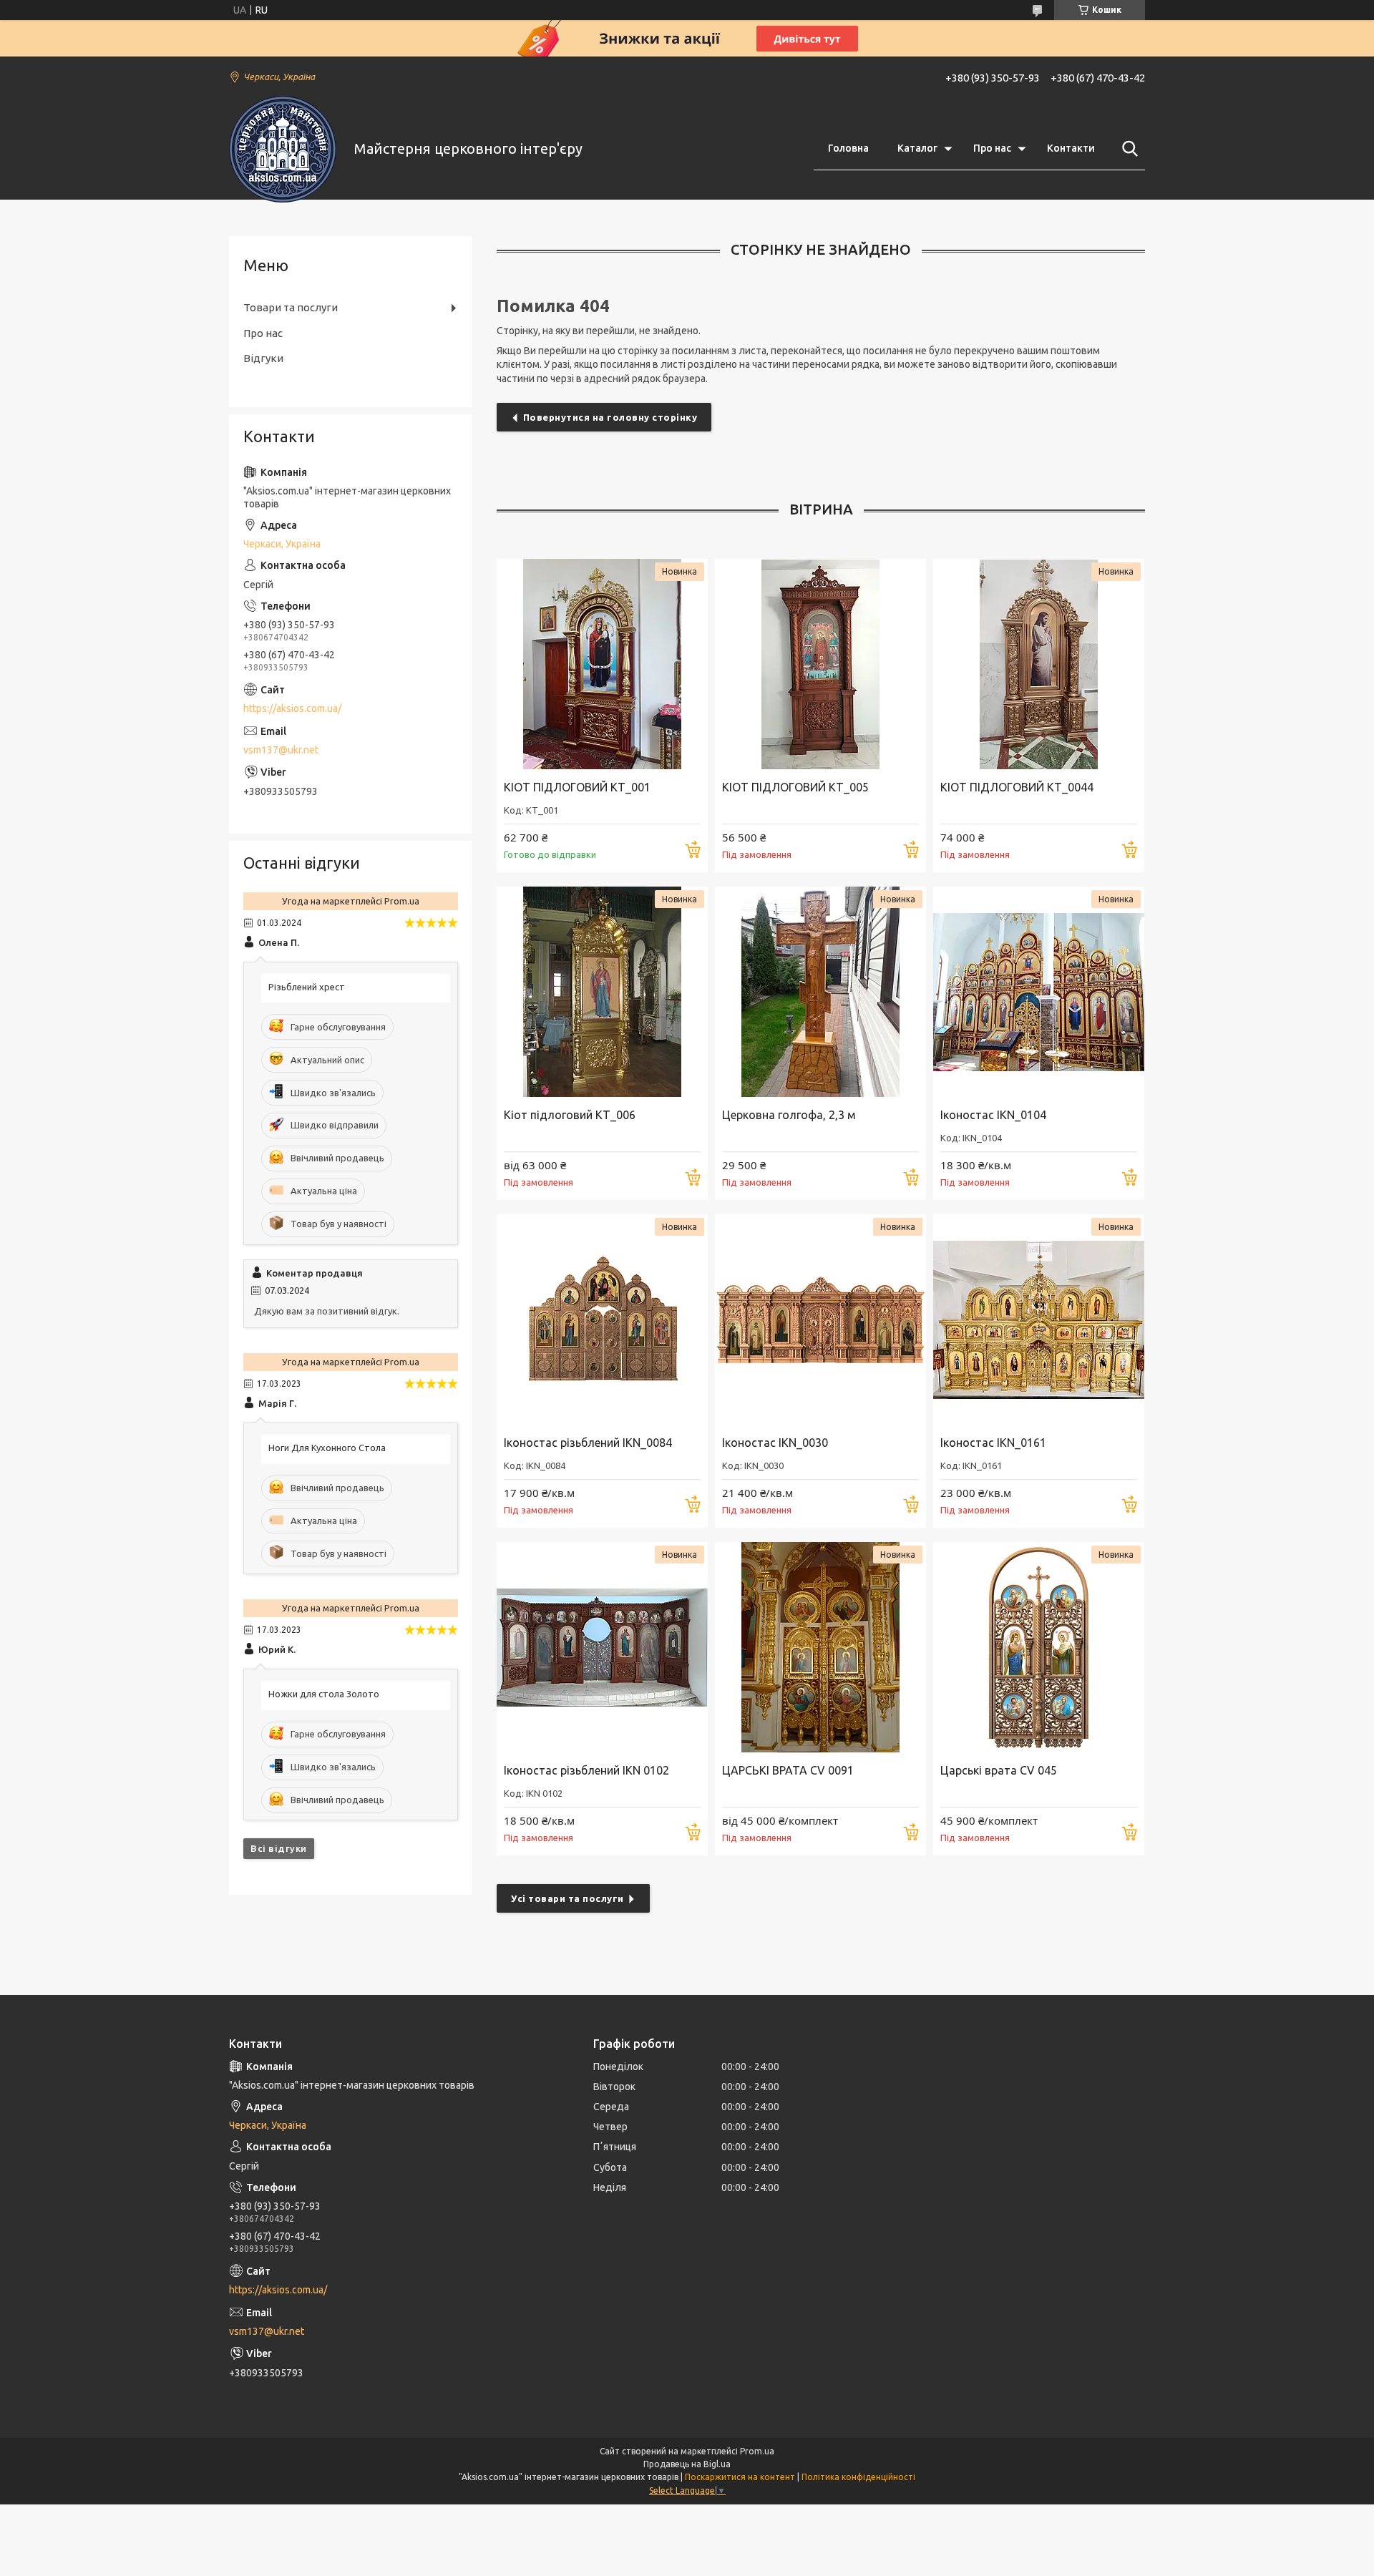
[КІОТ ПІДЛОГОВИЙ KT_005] (820, 664)
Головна (848, 148)
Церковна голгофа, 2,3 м (789, 1115)
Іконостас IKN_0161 (993, 1443)
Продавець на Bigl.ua (687, 2464)
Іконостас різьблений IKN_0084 (588, 1443)
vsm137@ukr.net (281, 750)
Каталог (917, 148)
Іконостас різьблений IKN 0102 (586, 1770)
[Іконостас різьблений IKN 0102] (602, 1648)
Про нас (992, 148)
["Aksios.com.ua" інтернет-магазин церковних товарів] (283, 149)
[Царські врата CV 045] (1039, 1648)
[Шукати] (1127, 149)
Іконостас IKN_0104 (993, 1115)
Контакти (1071, 148)
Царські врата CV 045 (999, 1770)
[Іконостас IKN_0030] (820, 1320)
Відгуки (263, 358)
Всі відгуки (279, 1848)
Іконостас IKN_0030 (775, 1443)
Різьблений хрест (307, 987)
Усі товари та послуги (567, 1898)
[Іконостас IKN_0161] (1039, 1320)
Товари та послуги (291, 307)
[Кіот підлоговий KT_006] (602, 992)
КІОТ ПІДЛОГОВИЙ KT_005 (795, 787)
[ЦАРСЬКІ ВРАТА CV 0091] (820, 1648)
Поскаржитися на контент (740, 2477)
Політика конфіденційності (858, 2477)
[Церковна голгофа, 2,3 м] (820, 992)
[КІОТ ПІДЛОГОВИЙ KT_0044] (1039, 664)
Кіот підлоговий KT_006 (570, 1115)
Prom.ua (757, 2451)
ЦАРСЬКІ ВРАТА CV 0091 (788, 1770)
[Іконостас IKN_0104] (1039, 992)
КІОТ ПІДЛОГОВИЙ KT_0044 (1017, 787)
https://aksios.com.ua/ (292, 708)
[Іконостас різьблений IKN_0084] (602, 1320)
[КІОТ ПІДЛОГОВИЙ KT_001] (602, 664)
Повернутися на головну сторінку (610, 417)
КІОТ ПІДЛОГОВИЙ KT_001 (577, 787)
